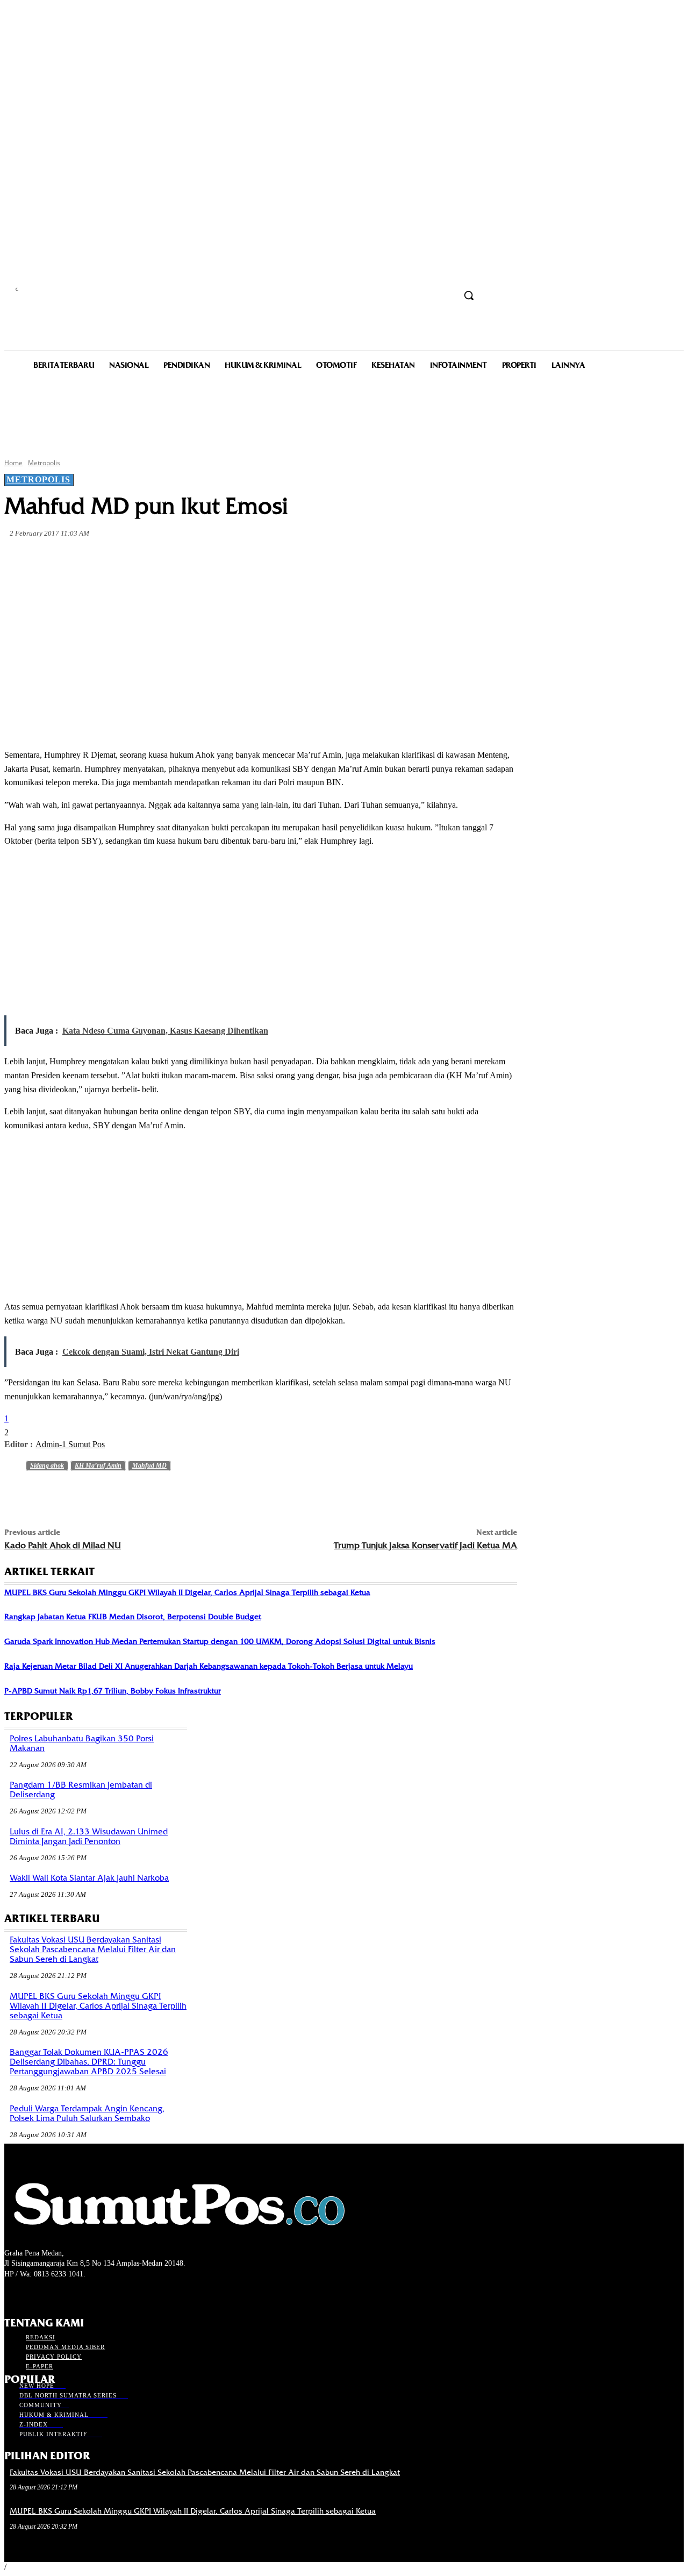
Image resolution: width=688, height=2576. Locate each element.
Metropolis (44, 463)
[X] (140, 559)
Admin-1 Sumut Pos (70, 1444)
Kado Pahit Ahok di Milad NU (63, 1545)
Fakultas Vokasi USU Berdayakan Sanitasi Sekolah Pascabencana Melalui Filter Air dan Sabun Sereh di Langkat (93, 1949)
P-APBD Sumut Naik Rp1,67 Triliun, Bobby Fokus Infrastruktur (113, 1691)
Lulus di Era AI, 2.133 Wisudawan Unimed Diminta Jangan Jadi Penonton (89, 1837)
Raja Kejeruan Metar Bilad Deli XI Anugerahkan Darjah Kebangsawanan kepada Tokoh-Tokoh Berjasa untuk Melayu (209, 1666)
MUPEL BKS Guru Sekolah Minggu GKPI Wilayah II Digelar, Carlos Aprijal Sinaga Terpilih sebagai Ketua (187, 1592)
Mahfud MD (149, 1465)
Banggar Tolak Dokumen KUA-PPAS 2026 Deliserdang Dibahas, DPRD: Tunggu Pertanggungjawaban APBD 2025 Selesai (89, 2062)
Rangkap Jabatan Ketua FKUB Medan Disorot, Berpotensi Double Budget (133, 1617)
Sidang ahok (47, 1465)
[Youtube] (68, 2294)
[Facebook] (101, 559)
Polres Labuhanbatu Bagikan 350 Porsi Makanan (82, 1744)
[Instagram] (30, 2294)
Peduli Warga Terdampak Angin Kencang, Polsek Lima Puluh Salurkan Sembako (87, 2114)
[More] (256, 559)
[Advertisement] (344, 413)
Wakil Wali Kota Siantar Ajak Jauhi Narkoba (89, 1878)
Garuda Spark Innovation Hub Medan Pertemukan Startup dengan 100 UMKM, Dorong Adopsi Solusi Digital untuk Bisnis (220, 1641)
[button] (469, 295)
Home (13, 463)
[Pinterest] (178, 559)
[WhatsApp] (217, 559)
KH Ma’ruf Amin (98, 1465)
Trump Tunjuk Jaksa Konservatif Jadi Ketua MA (425, 1545)
